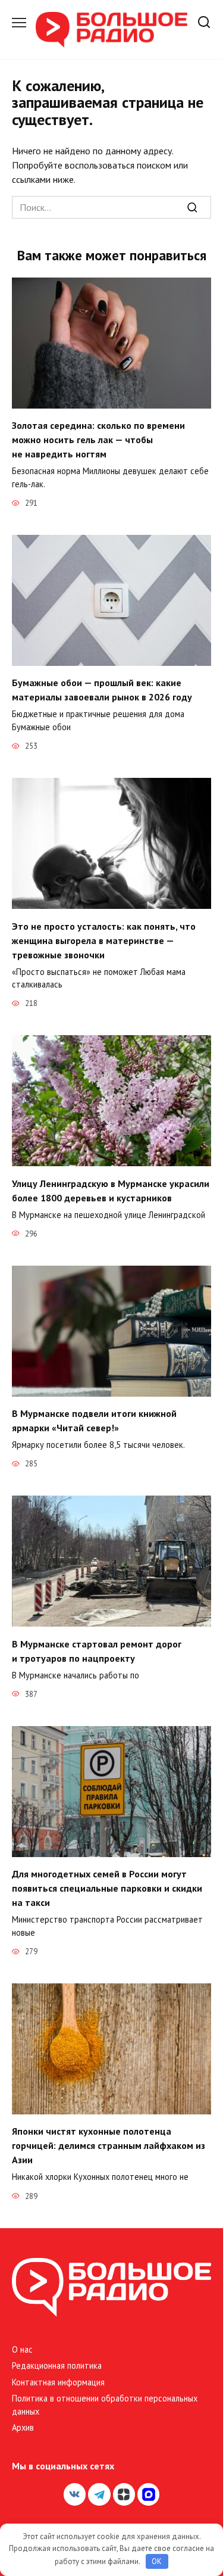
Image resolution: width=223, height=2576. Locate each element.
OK (157, 2561)
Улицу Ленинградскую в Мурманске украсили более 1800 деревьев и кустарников (111, 1190)
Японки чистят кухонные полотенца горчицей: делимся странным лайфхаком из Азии (109, 2145)
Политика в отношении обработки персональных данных (105, 2405)
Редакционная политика (57, 2365)
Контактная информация (58, 2382)
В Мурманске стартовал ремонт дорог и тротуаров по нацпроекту (97, 1650)
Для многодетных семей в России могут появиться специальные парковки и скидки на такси (107, 1888)
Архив (23, 2427)
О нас (22, 2349)
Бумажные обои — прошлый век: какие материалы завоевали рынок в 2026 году (102, 690)
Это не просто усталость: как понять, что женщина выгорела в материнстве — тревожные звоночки (104, 940)
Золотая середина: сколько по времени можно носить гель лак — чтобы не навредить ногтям (98, 440)
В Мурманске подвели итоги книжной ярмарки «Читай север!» (94, 1421)
